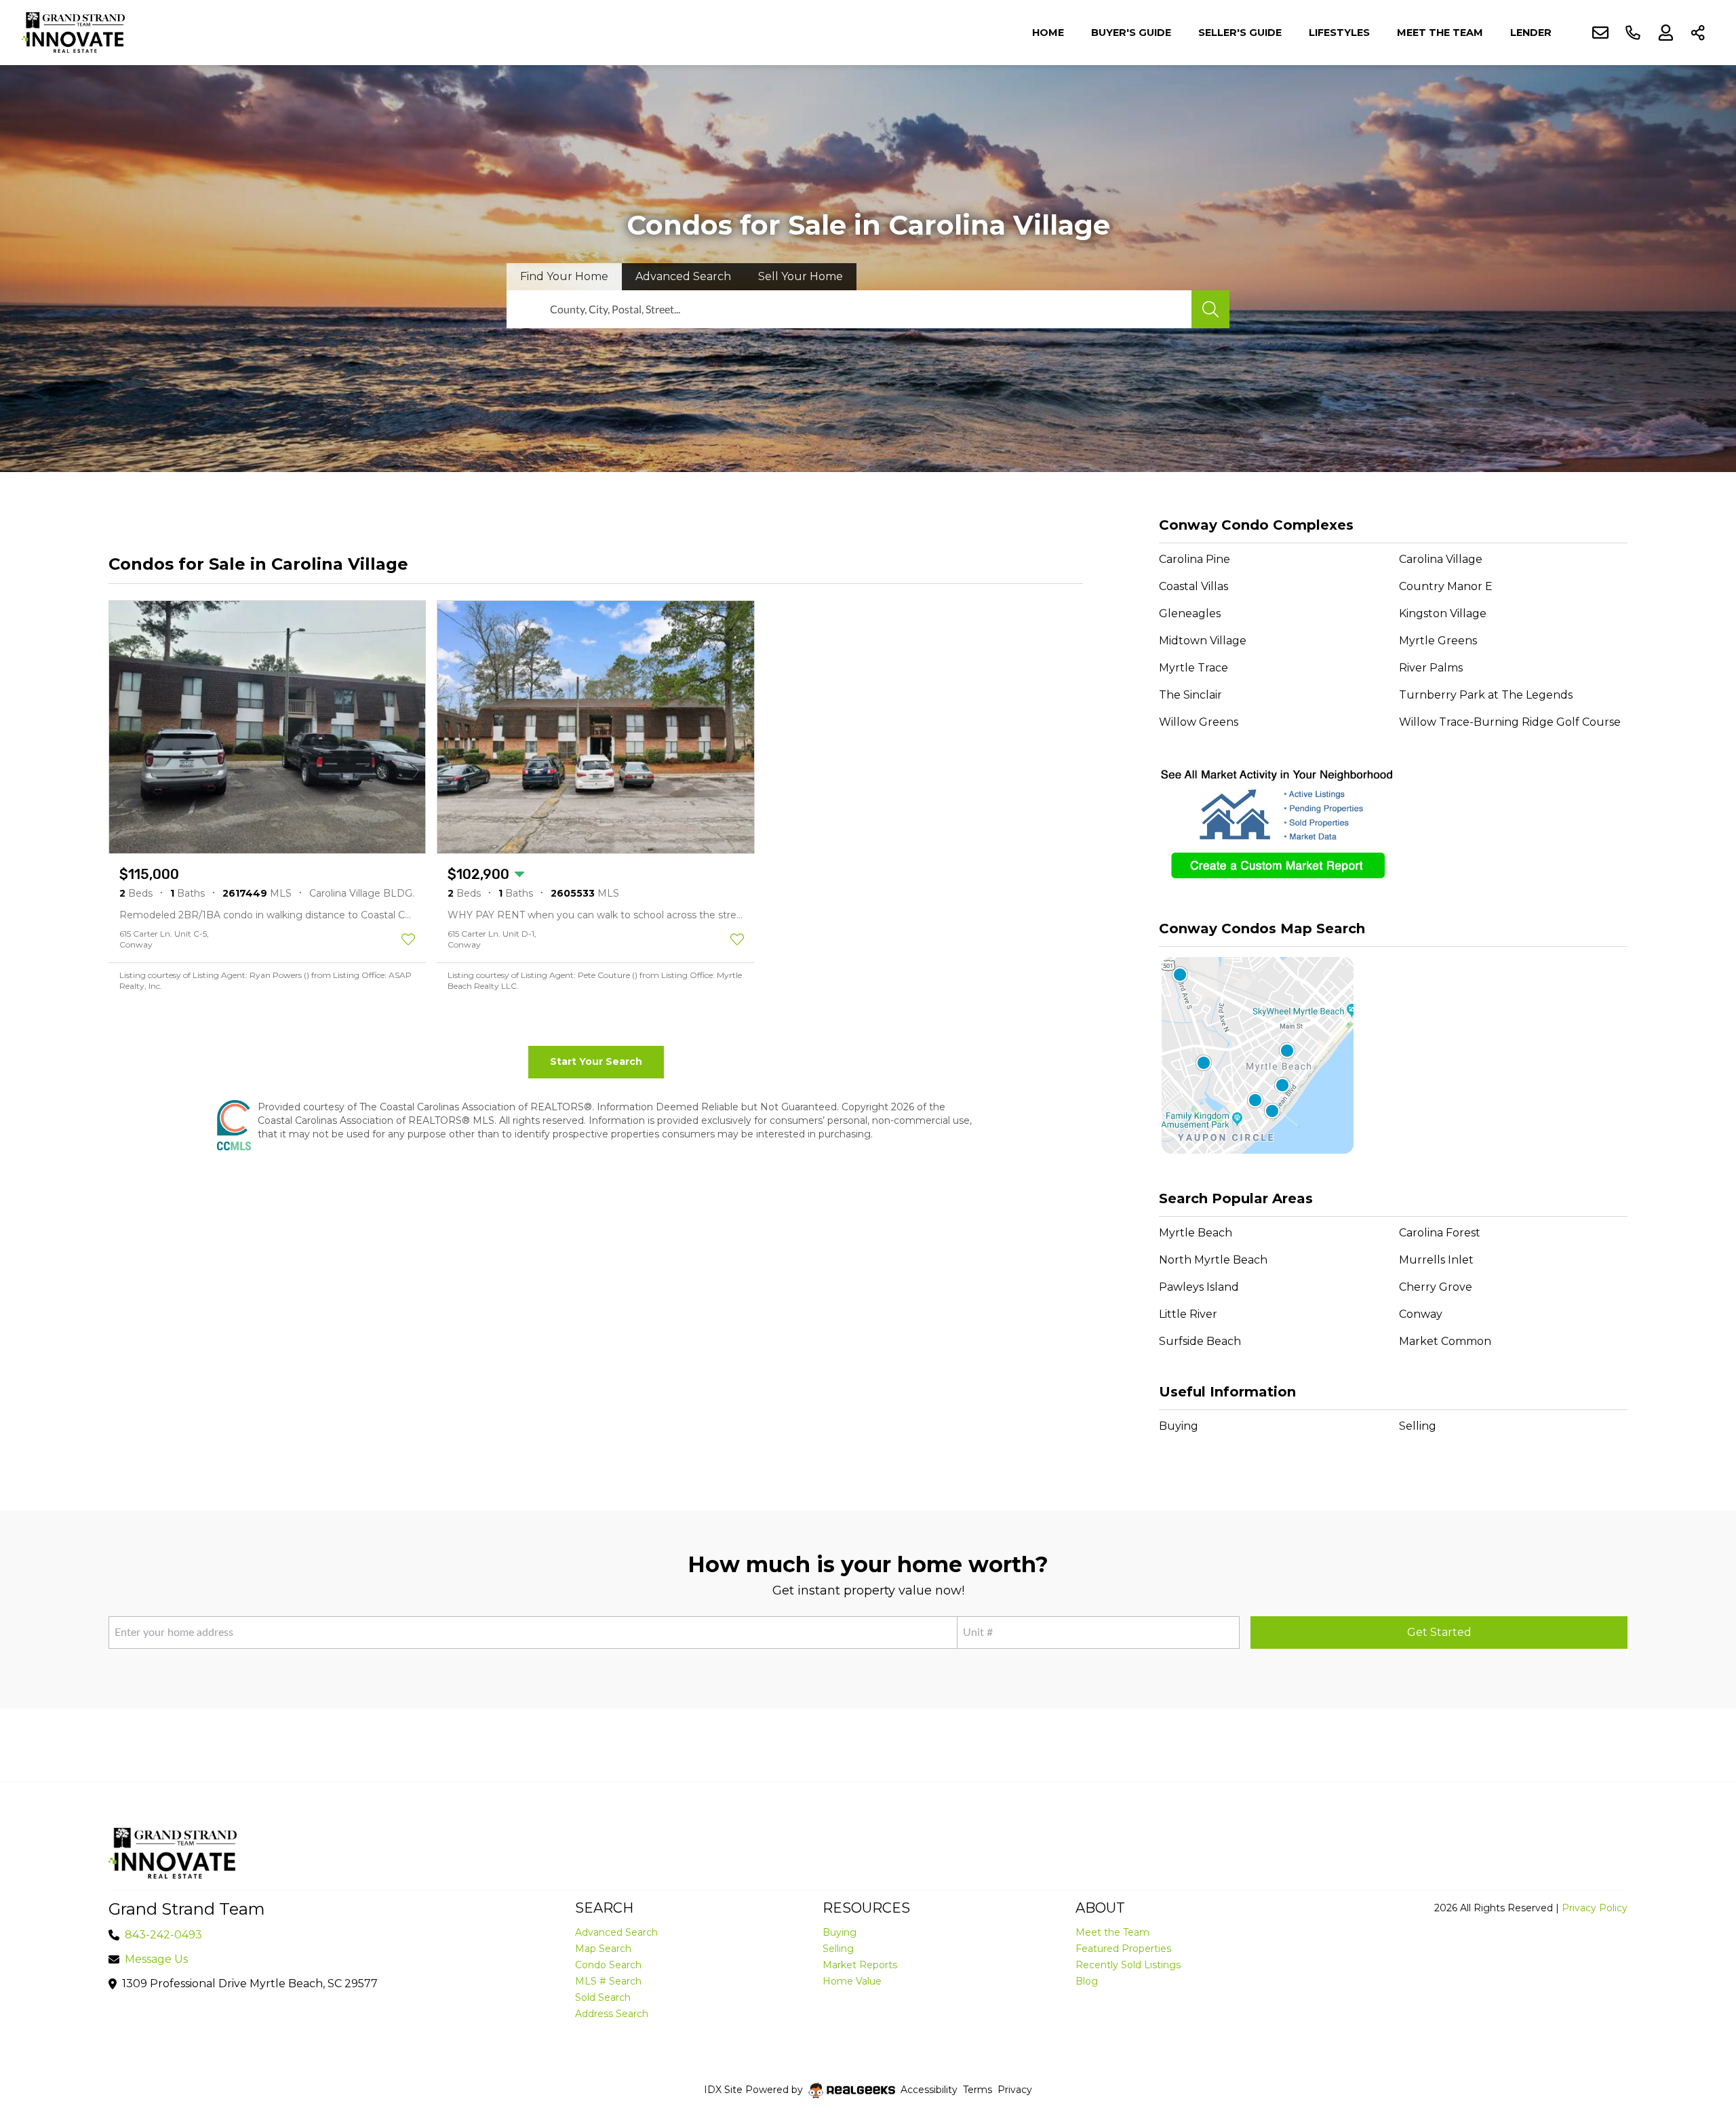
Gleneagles (1190, 613)
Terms (978, 2090)
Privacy (1015, 2090)
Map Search (603, 1949)
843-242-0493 (163, 1935)
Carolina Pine (1195, 559)
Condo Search (608, 1965)
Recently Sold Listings (1128, 1965)
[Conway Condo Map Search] (1393, 1056)
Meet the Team (1112, 1932)
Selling (1418, 1426)
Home (1048, 33)
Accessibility (929, 2090)
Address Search (612, 2014)
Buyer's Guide (1131, 33)
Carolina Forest (1440, 1233)
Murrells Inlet (1436, 1260)
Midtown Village (1203, 641)
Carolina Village (1441, 559)
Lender (1531, 33)
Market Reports (860, 1965)
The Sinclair (1190, 695)
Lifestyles (1339, 33)
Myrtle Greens (1438, 641)
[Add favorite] (408, 939)
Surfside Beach (1200, 1341)
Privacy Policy (1595, 1908)
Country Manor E (1446, 586)
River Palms (1431, 668)
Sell (801, 276)
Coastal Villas (1193, 586)
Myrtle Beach (1196, 1233)
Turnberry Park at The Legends (1486, 695)
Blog (1087, 1981)
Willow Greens (1199, 722)
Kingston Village (1443, 613)
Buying (1179, 1426)
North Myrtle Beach (1213, 1260)
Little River (1188, 1314)
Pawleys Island (1199, 1287)
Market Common (1445, 1341)
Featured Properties (1123, 1949)
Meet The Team (1440, 33)
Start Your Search (596, 1061)
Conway (1421, 1314)
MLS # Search (608, 1981)
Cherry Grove (1436, 1287)
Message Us (156, 1959)
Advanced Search (616, 1932)
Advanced (683, 276)
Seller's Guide (1240, 33)
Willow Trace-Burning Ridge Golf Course (1510, 722)
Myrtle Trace (1193, 668)
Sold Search (603, 1997)
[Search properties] (1210, 309)
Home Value (852, 1981)
